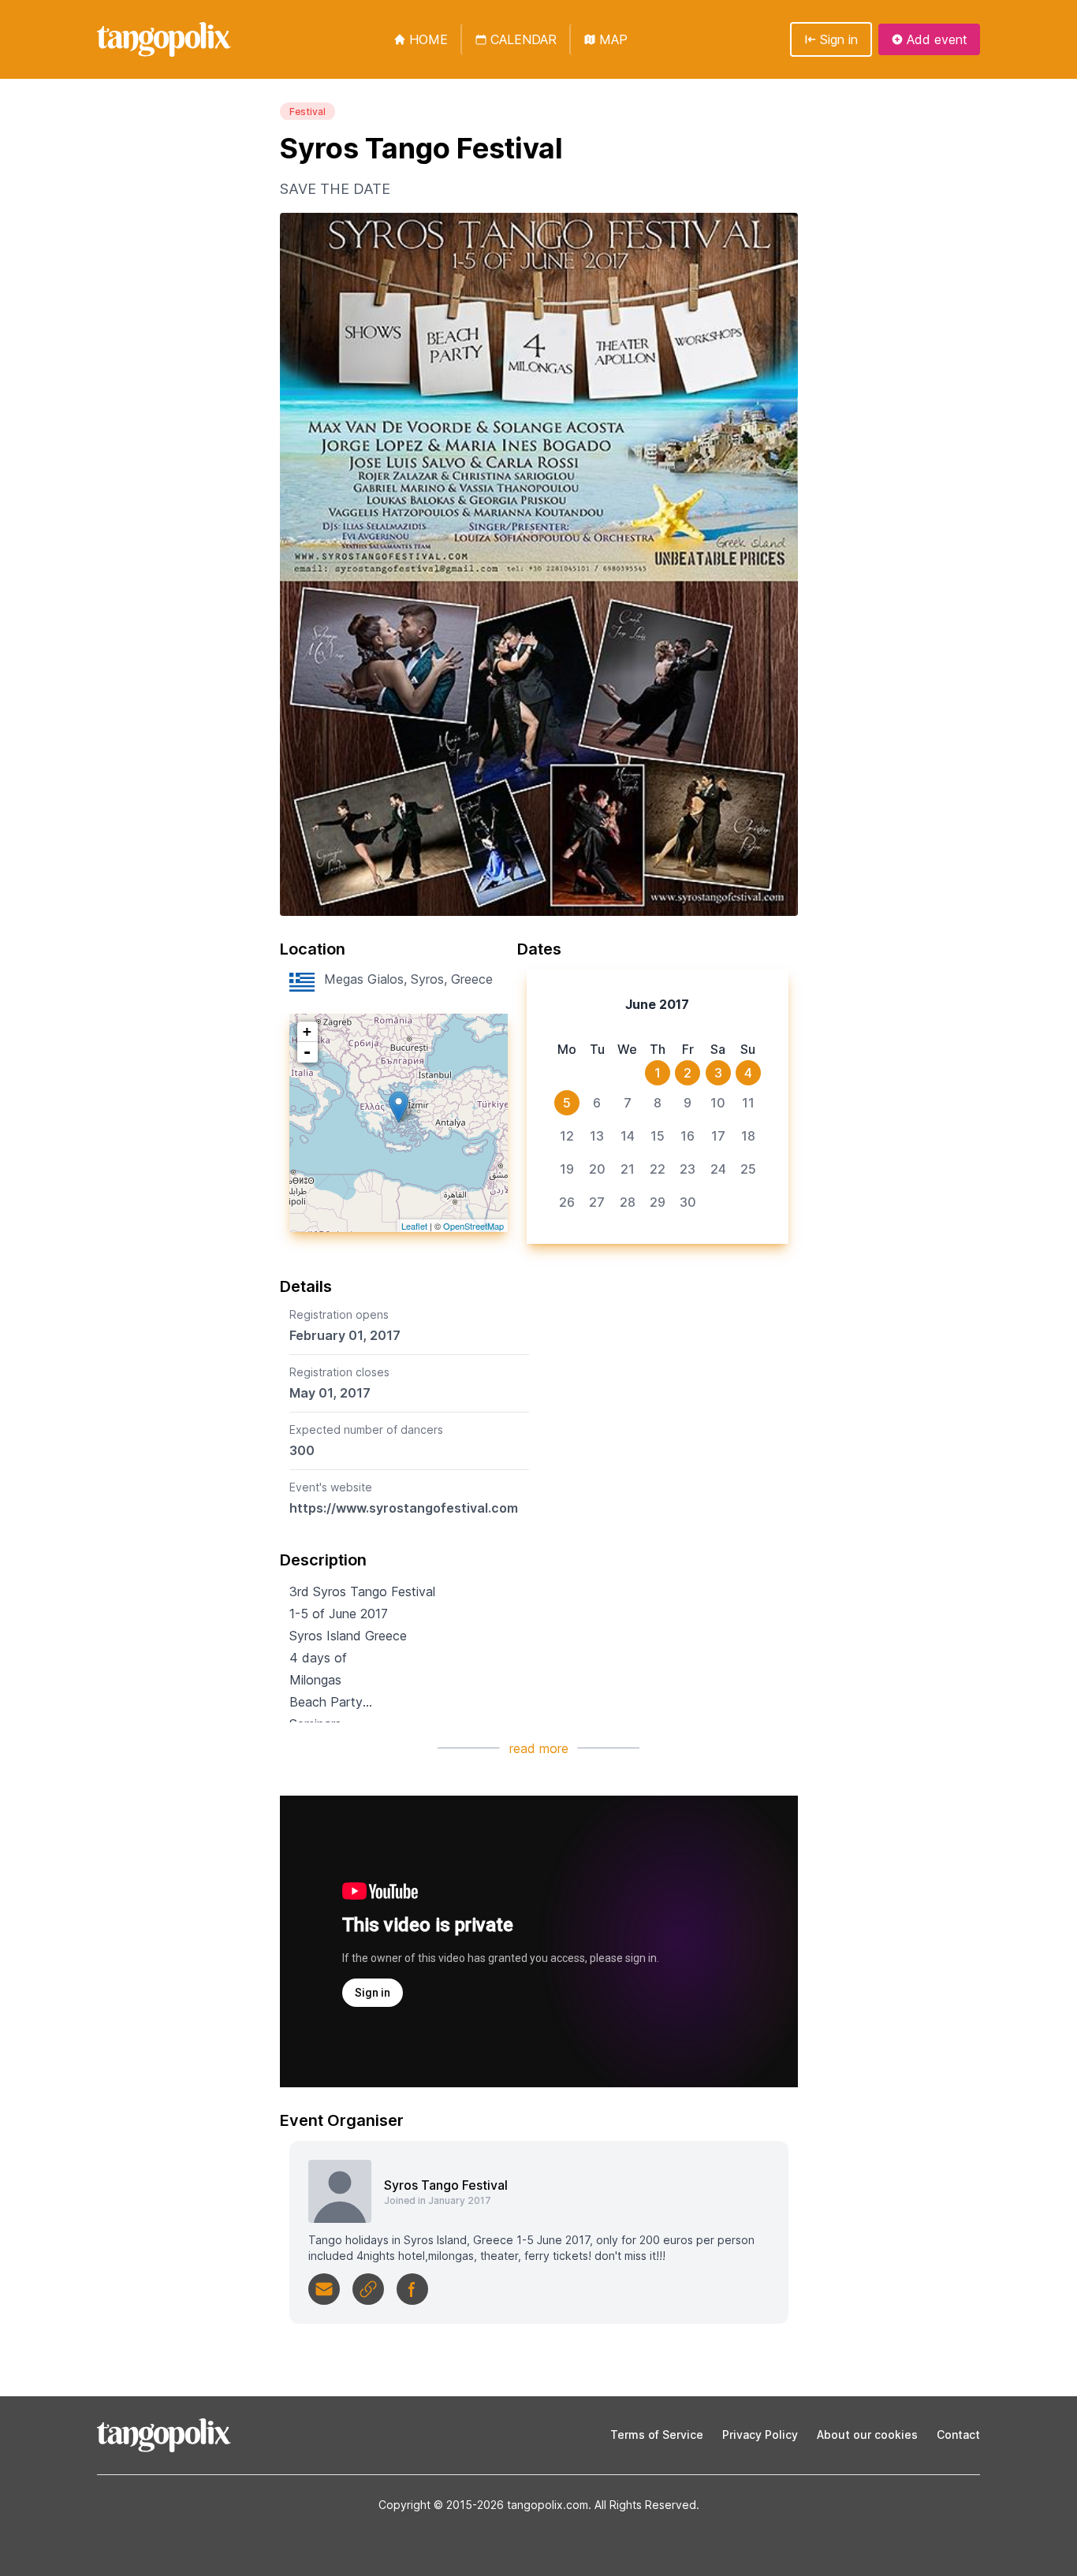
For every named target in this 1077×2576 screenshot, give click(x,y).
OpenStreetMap (473, 1226)
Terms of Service (657, 2435)
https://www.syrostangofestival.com (404, 1508)
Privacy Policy (760, 2435)
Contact (958, 2435)
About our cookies (867, 2435)
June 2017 (657, 1004)
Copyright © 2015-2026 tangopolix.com (483, 2505)
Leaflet (414, 1226)
